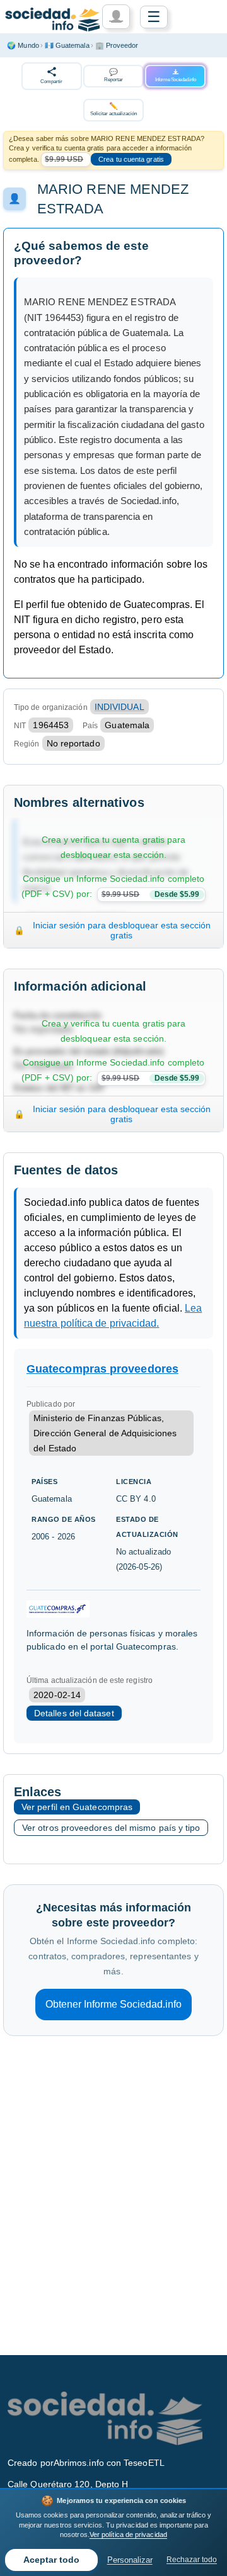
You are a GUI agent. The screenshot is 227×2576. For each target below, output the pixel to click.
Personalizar (130, 2560)
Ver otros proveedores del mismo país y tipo (111, 1828)
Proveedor (117, 45)
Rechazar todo (192, 2560)
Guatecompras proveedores (102, 1369)
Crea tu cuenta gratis (131, 159)
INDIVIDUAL (119, 707)
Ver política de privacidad (128, 2534)
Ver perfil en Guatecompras (77, 1807)
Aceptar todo (51, 2560)
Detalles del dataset (74, 1713)
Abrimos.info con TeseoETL (109, 2463)
